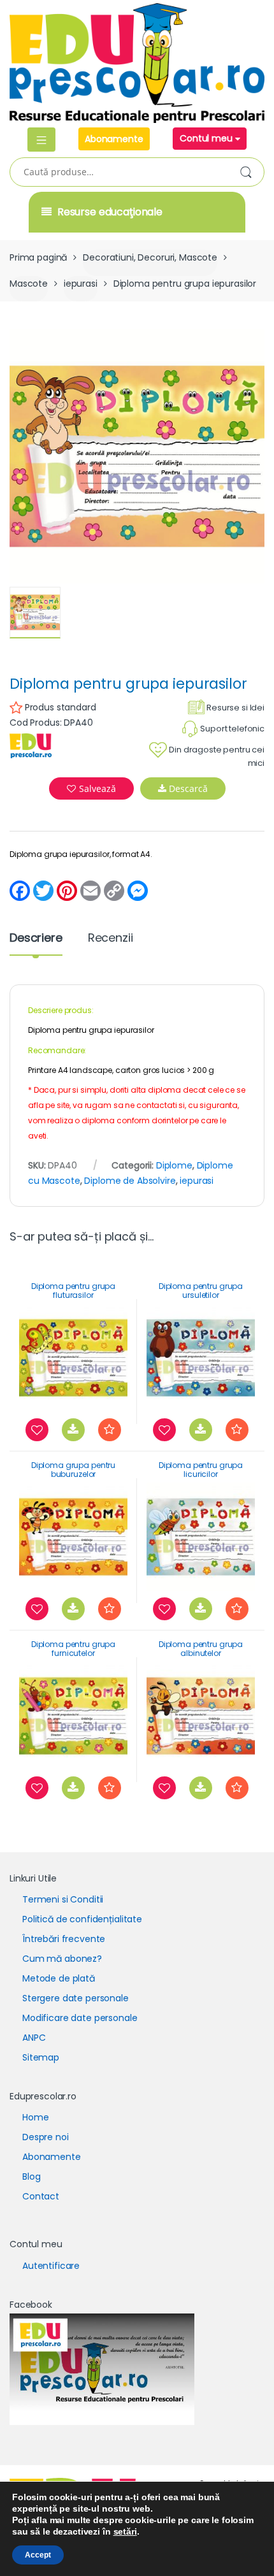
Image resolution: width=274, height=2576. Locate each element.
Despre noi (46, 2137)
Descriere (36, 939)
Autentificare (51, 2266)
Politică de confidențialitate (82, 1919)
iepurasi (81, 284)
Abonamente (114, 139)
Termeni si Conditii (63, 1899)
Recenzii (111, 939)
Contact (41, 2196)
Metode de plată (59, 1978)
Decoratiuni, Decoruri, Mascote (150, 257)
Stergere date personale (76, 1998)
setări (125, 2531)
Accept (38, 2555)
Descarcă (187, 788)
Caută (248, 173)
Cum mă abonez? (62, 1959)
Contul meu (207, 138)
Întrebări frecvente (64, 1939)
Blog (31, 2177)
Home (35, 2117)
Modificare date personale (80, 2018)
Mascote (29, 284)
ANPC (34, 2038)
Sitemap (41, 2057)
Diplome (174, 1165)
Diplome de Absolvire (130, 1181)
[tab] (36, 943)
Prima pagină (38, 257)
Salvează (97, 788)
